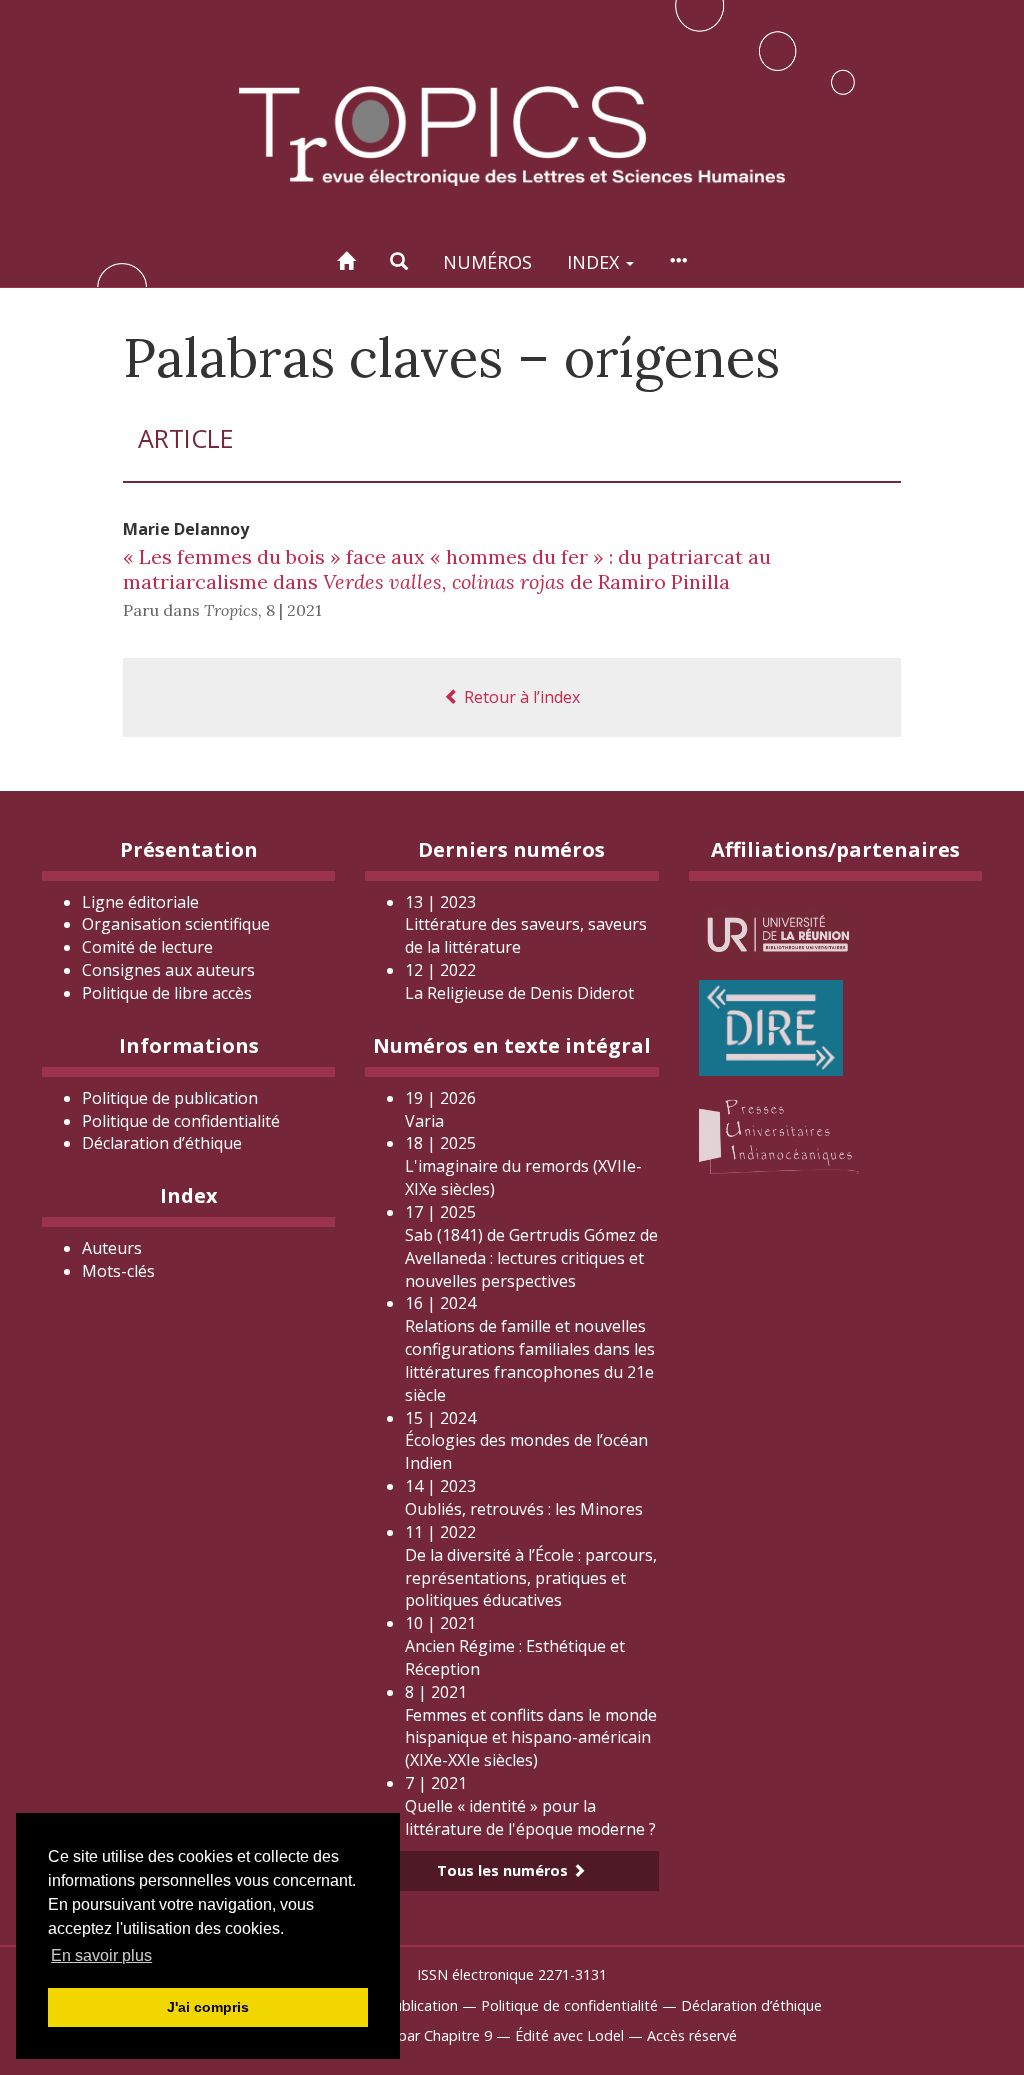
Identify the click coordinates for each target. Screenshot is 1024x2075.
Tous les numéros (504, 1870)
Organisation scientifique (176, 924)
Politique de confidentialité (181, 1121)
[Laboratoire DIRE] (771, 1026)
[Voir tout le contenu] (678, 261)
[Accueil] (346, 261)
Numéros (487, 262)
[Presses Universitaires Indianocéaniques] (779, 1133)
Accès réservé (692, 2035)
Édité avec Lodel (569, 2035)
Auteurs (112, 1248)
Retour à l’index (520, 697)
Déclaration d (162, 1143)
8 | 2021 (294, 610)
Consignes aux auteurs (168, 970)
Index (595, 262)
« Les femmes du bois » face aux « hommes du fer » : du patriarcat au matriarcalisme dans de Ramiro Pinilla (447, 569)
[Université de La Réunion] (779, 932)
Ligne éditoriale (140, 902)
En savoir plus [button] (101, 1955)
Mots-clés (118, 1271)
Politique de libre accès (167, 993)
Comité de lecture (147, 947)
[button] (399, 261)
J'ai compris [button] (208, 2007)
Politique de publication (170, 1098)
